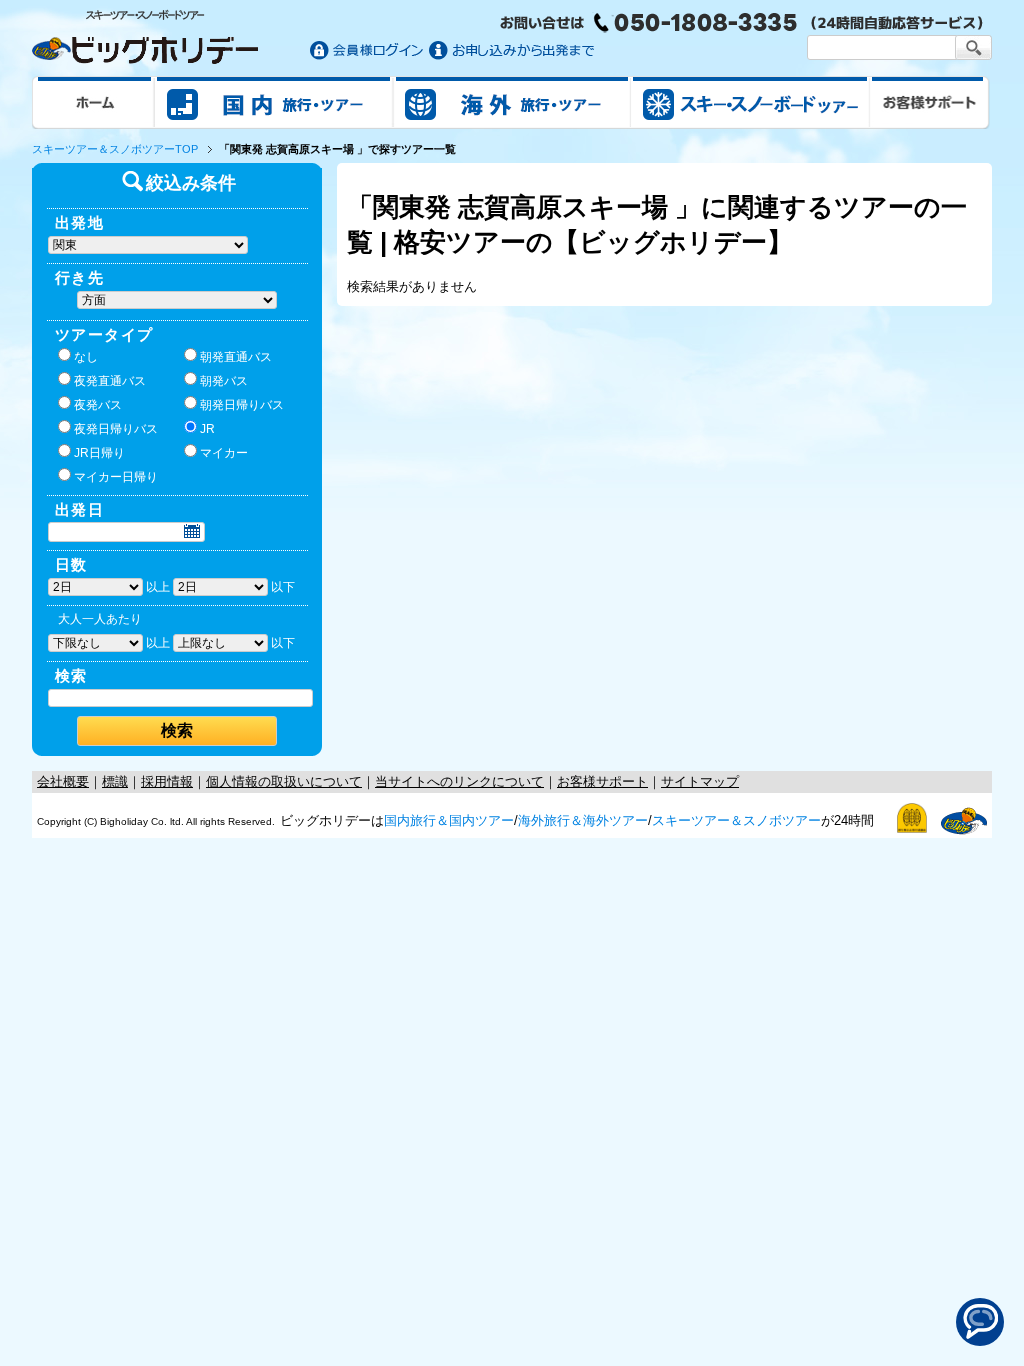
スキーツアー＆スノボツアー (736, 820)
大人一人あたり (100, 619)
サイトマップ (700, 781)
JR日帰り (99, 453)
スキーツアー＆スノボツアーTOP (115, 149)
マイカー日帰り (116, 477)
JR (207, 429)
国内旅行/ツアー (274, 102)
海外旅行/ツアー (512, 102)
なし (86, 357)
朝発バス (224, 381)
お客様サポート (930, 102)
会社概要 (63, 781)
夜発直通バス (110, 381)
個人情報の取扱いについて (284, 781)
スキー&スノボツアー (750, 102)
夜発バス (98, 405)
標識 (115, 781)
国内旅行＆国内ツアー (449, 820)
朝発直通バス (236, 357)
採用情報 (167, 781)
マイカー (224, 453)
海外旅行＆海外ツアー (583, 820)
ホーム (93, 102)
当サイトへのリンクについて (459, 781)
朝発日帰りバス (242, 405)
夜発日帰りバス (116, 429)
